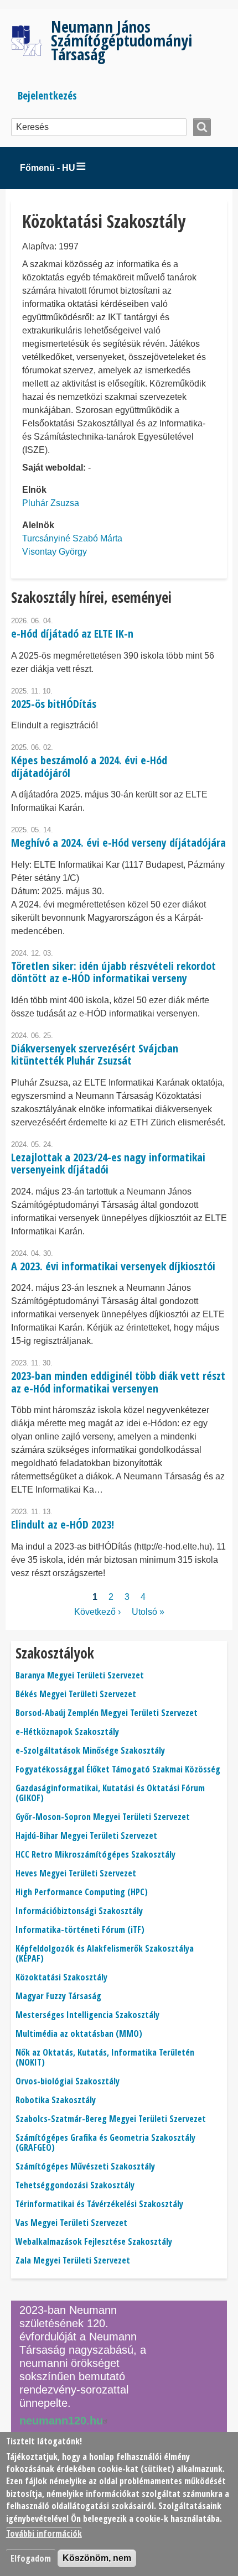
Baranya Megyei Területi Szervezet (80, 1675)
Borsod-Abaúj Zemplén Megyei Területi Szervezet (107, 1713)
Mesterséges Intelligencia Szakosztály (87, 2015)
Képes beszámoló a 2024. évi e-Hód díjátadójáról (89, 766)
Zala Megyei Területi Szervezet (73, 2260)
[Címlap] (31, 41)
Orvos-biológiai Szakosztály (68, 2081)
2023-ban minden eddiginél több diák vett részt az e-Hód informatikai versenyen (118, 1382)
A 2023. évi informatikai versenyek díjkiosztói (113, 1266)
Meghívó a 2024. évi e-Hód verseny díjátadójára (118, 843)
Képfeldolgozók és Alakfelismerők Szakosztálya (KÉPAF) (105, 1953)
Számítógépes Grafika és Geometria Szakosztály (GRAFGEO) (105, 2142)
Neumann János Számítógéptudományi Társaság (121, 40)
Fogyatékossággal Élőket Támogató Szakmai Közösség (118, 1769)
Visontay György (55, 552)
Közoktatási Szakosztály (61, 1977)
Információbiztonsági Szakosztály (79, 1911)
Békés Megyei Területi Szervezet (76, 1694)
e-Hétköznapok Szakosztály (67, 1732)
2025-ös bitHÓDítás (54, 704)
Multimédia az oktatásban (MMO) (79, 2033)
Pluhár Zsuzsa (51, 503)
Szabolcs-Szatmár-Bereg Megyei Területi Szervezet (111, 2119)
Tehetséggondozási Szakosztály (75, 2185)
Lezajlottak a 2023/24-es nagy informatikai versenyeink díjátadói (108, 1164)
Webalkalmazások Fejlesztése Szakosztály (94, 2241)
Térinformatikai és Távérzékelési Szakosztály (99, 2204)
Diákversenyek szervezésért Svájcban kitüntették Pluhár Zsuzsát (95, 1055)
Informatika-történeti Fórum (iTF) (80, 1930)
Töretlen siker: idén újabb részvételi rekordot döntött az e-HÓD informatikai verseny (113, 972)
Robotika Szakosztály (56, 2100)
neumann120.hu (61, 2421)
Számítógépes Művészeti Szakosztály (85, 2166)
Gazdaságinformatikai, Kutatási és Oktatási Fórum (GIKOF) (110, 1793)
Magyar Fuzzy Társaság (58, 1996)
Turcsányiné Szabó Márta (72, 538)
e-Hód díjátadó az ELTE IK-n (72, 633)
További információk (44, 2533)
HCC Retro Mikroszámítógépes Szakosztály (95, 1854)
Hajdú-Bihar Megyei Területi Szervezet (86, 1835)
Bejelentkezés (47, 95)
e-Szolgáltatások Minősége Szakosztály (90, 1750)
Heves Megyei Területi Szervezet (76, 1873)
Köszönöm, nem (97, 2558)
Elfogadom (31, 2558)
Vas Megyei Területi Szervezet (71, 2223)
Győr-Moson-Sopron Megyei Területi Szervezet (103, 1817)
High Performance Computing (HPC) (82, 1892)
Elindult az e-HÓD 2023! (63, 1524)
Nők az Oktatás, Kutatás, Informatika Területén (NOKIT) (105, 2057)
